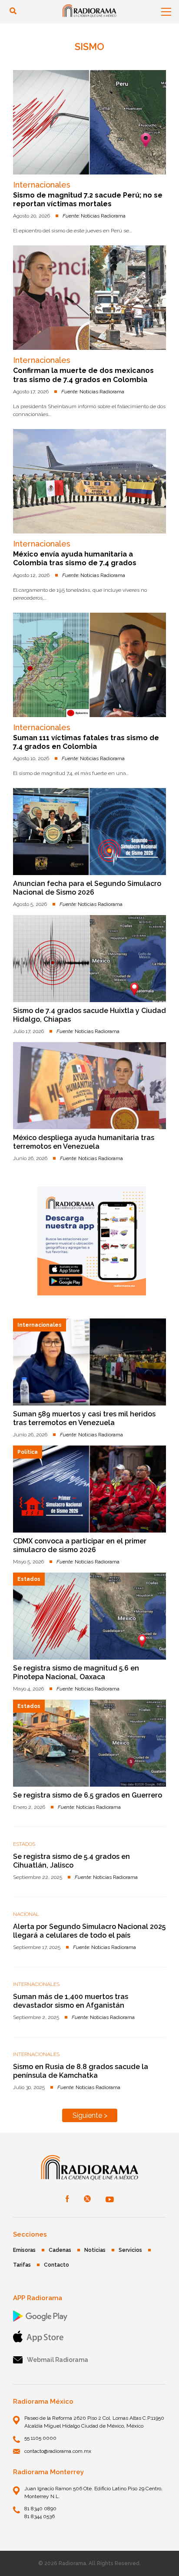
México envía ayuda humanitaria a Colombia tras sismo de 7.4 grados (75, 558)
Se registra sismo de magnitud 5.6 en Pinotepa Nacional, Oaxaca (76, 1672)
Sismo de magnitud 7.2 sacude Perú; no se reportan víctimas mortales (88, 200)
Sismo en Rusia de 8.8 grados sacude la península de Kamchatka (81, 2071)
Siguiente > (90, 2115)
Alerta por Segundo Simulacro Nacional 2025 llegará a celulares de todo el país (89, 1931)
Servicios (130, 2250)
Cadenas (60, 2250)
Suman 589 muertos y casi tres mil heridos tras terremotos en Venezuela (84, 1418)
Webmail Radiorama (58, 2360)
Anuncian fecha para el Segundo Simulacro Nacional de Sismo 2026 (87, 888)
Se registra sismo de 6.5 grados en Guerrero (88, 1795)
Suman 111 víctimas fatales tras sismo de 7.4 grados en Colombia (86, 742)
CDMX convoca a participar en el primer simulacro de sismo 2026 (80, 1545)
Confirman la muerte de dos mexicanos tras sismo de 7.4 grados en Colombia (83, 375)
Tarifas (22, 2265)
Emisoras (24, 2250)
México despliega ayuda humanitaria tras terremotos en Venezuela (84, 1142)
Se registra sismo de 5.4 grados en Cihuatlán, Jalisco (71, 1861)
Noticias (95, 2250)
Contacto (56, 2265)
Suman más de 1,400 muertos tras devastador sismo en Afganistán (71, 2001)
